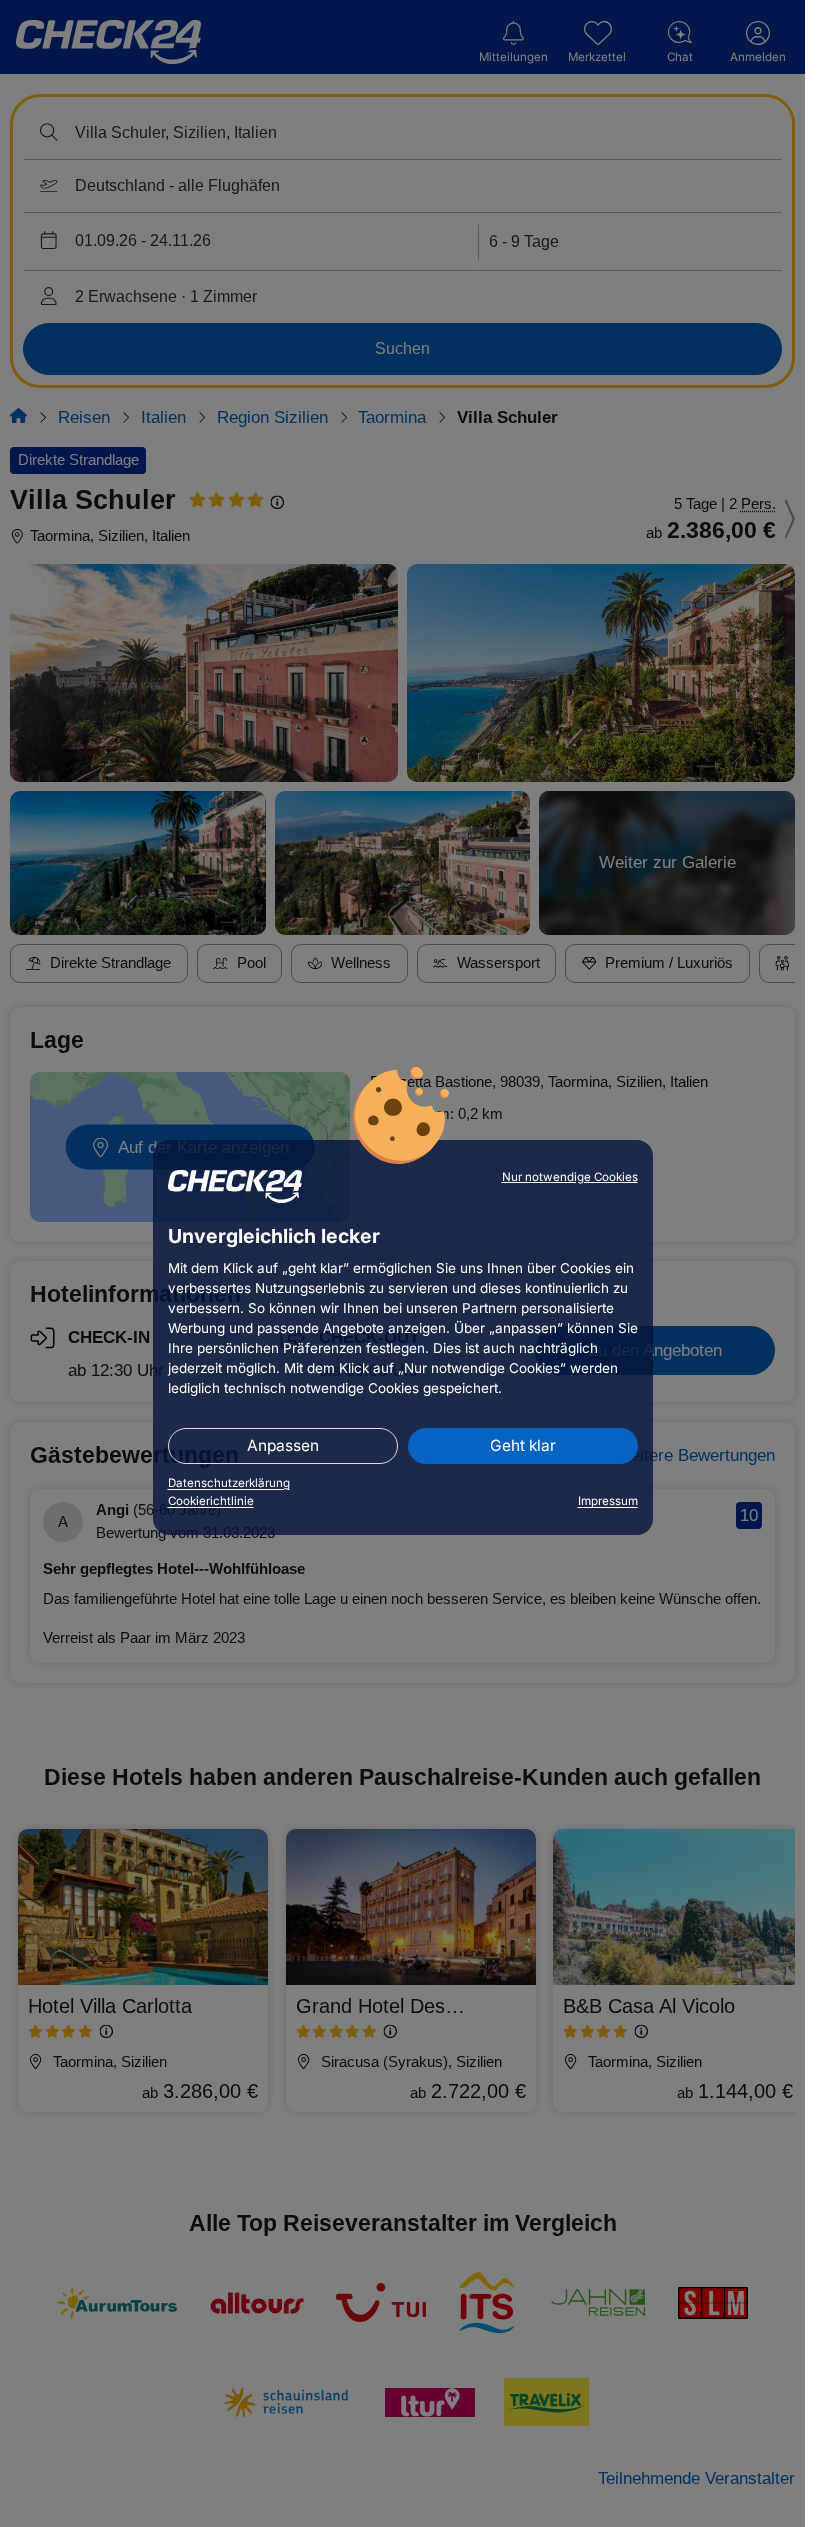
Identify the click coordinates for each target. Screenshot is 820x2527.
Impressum (608, 1501)
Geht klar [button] (523, 1445)
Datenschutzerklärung (229, 1483)
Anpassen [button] (283, 1445)
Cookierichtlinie (211, 1501)
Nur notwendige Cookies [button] (570, 1177)
